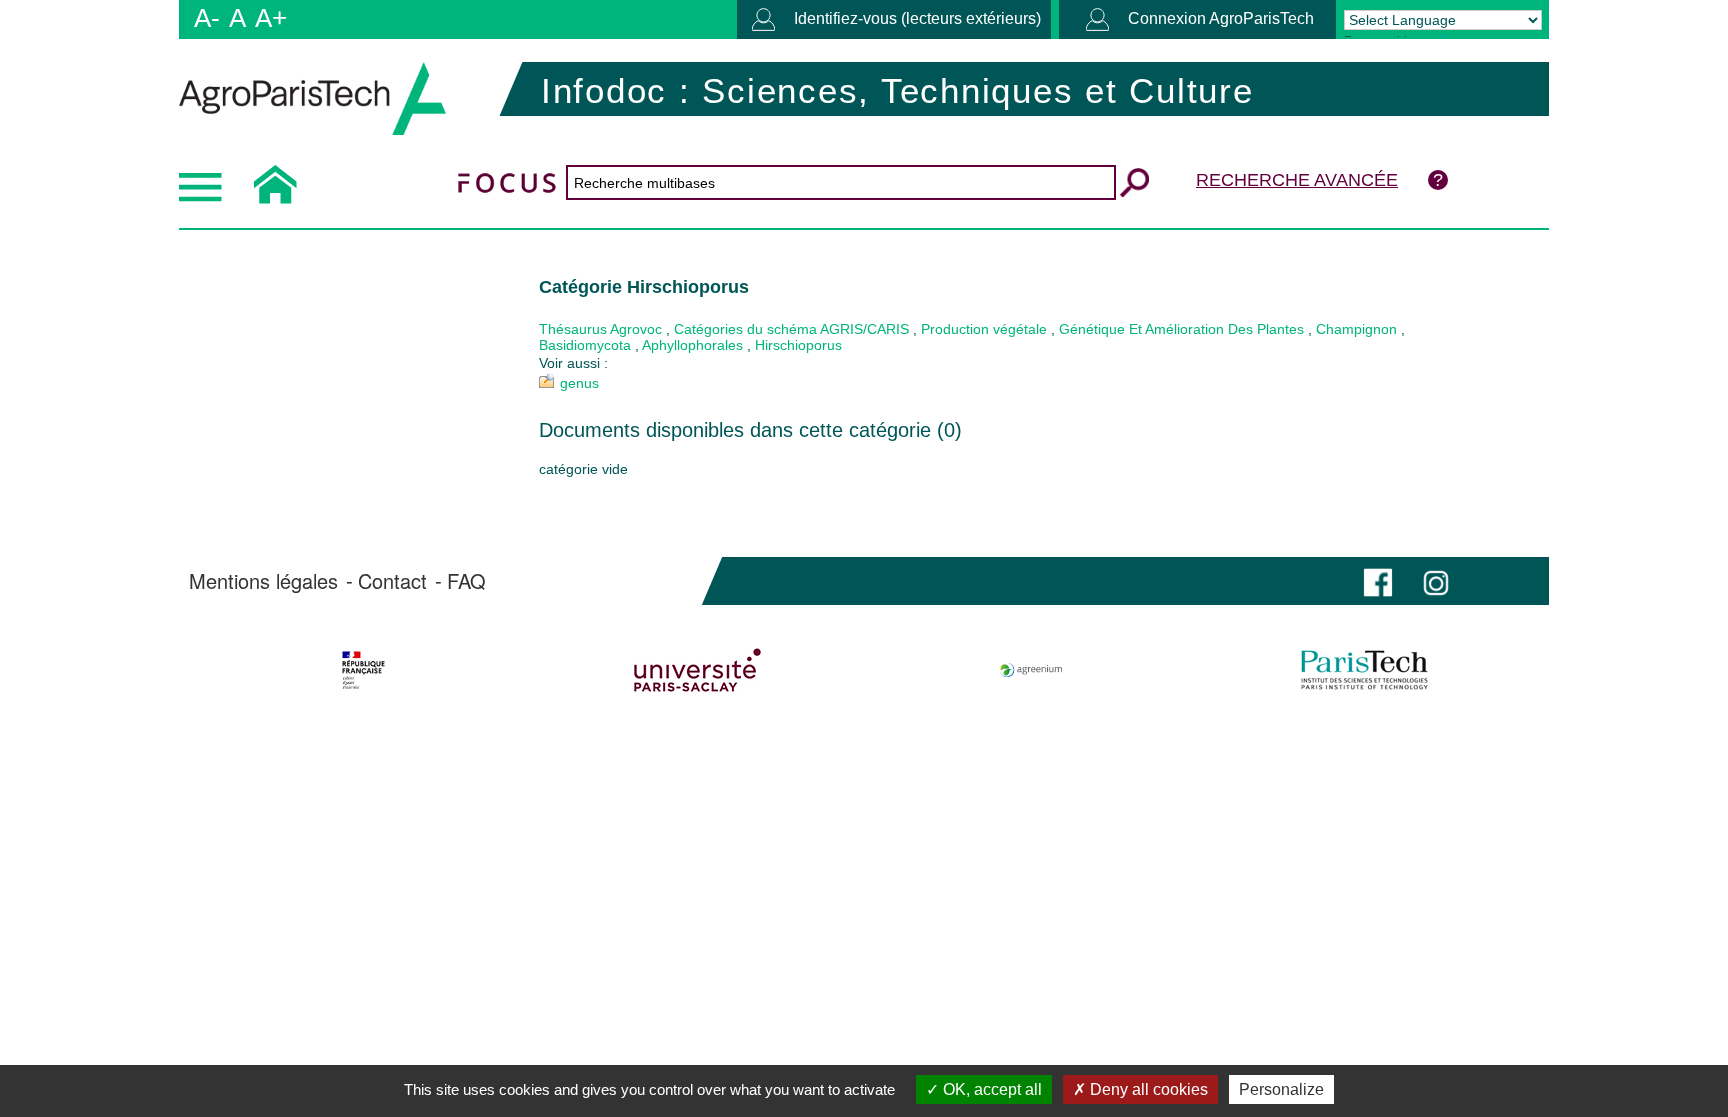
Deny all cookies (1147, 1089)
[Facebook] (1378, 580)
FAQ (466, 581)
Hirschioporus (798, 345)
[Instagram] (1436, 580)
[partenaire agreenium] (1031, 670)
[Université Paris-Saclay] (697, 670)
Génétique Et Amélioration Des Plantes (1181, 329)
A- (207, 18)
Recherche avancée (1297, 180)
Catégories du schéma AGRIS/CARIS (791, 329)
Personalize (1281, 1089)
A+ (271, 18)
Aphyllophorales (692, 345)
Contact (392, 581)
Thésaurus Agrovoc (600, 329)
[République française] (363, 670)
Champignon (1356, 329)
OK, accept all (990, 1089)
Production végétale (984, 329)
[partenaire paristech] (1364, 670)
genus (579, 383)
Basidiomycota (585, 345)
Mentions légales (263, 581)
